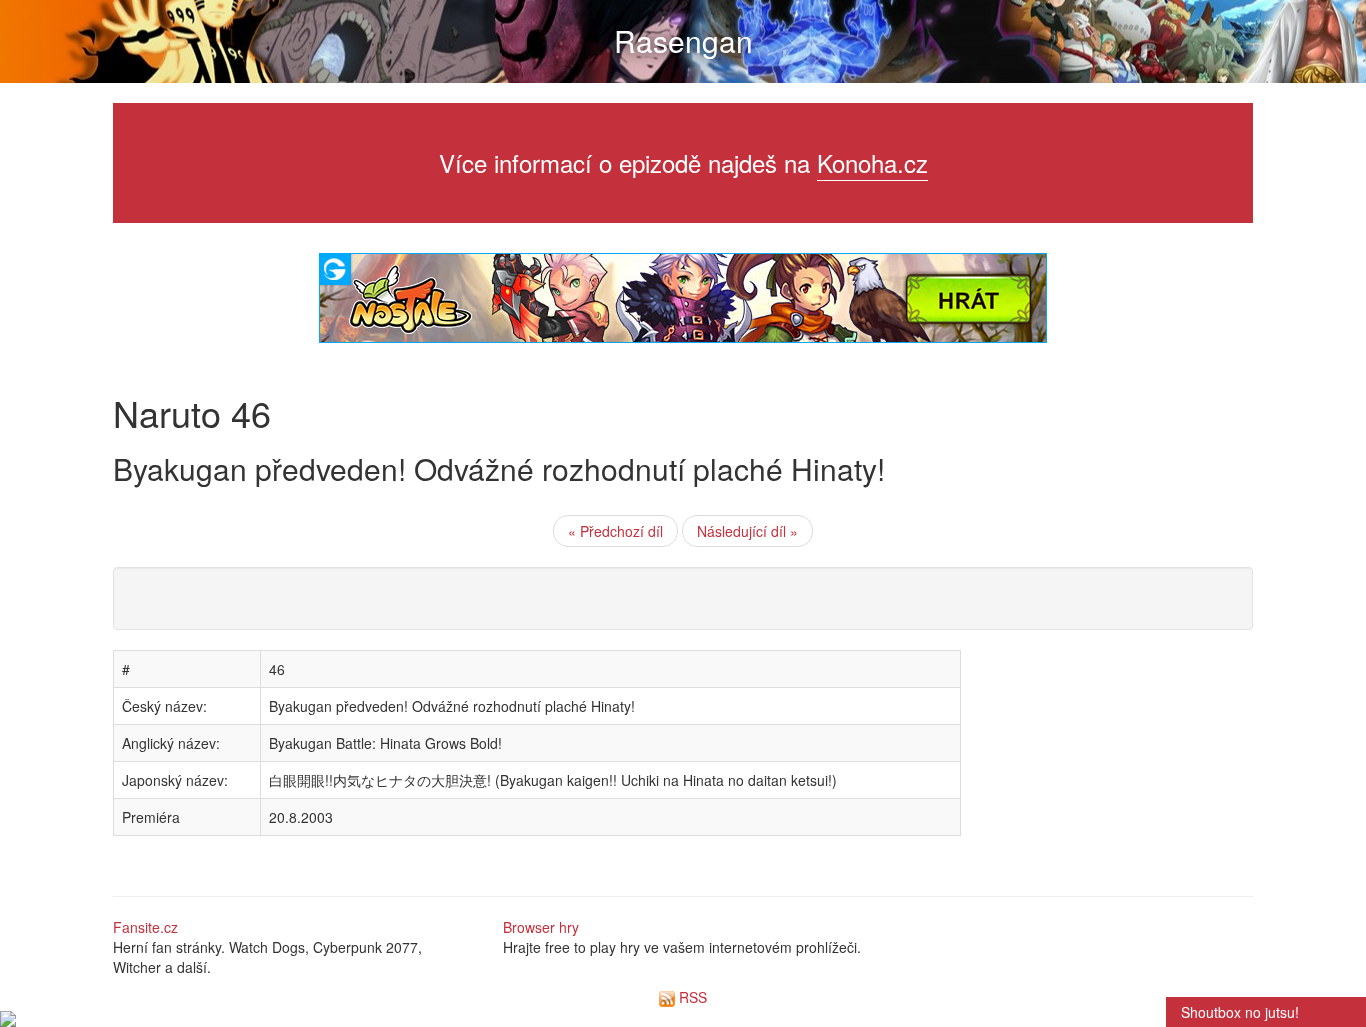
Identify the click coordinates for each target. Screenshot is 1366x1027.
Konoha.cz (872, 162)
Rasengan (683, 40)
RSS (691, 997)
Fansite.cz (145, 927)
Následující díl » (747, 531)
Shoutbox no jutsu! (1240, 1012)
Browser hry (541, 927)
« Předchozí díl (615, 531)
